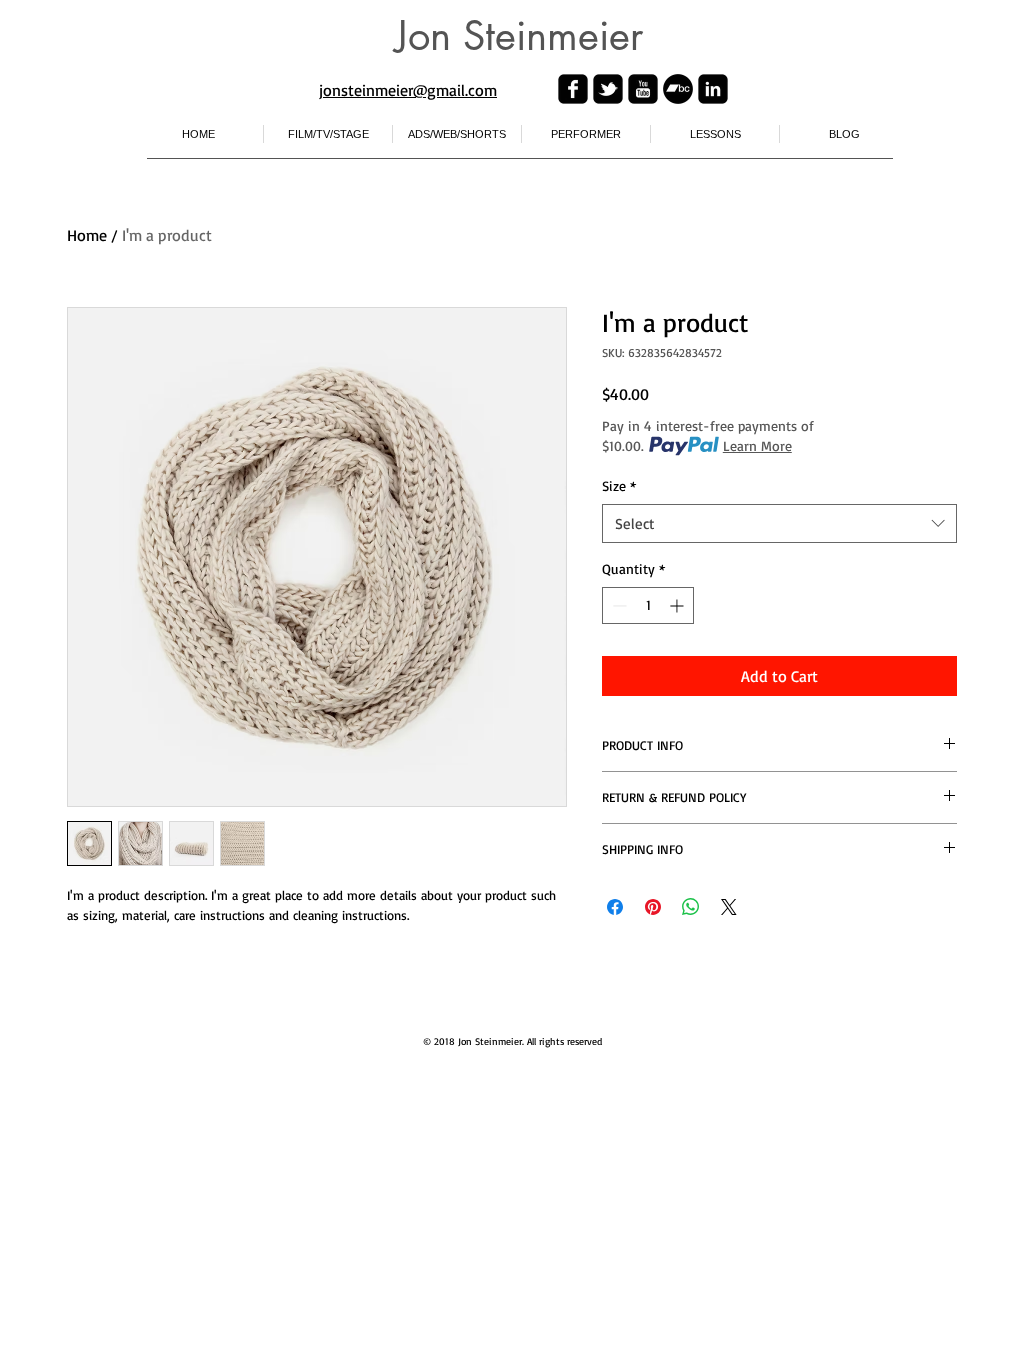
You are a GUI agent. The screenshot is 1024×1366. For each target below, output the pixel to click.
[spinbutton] (648, 605)
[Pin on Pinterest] (653, 907)
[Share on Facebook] (615, 907)
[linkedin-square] (713, 89)
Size (619, 485)
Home (87, 235)
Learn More (757, 445)
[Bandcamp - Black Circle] (678, 89)
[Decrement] (617, 605)
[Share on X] (729, 907)
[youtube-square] (643, 89)
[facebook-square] (573, 89)
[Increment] (678, 605)
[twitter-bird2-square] (608, 89)
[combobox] (779, 523)
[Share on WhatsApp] (691, 907)
